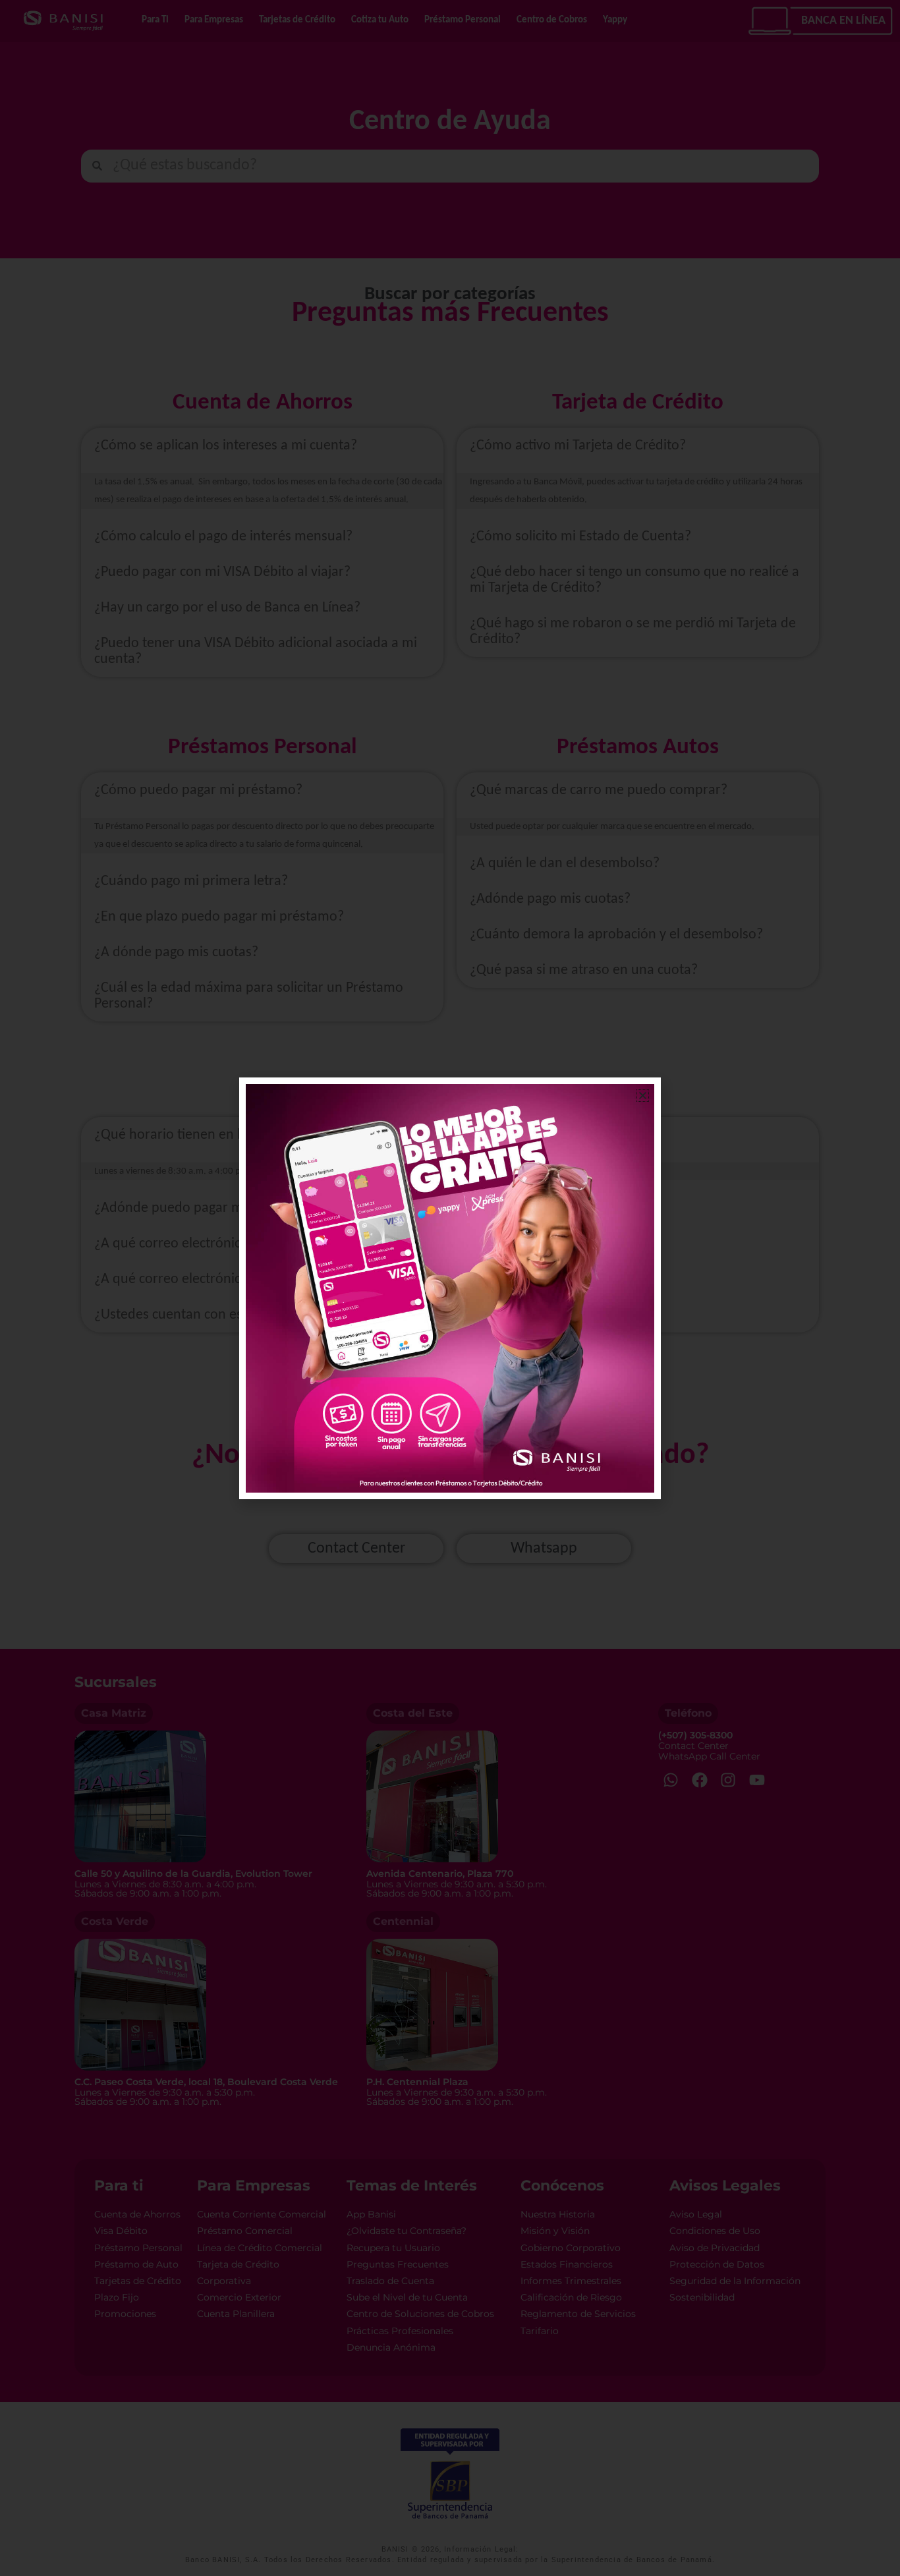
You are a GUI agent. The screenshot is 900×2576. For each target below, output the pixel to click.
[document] (450, 1288)
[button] (643, 1096)
